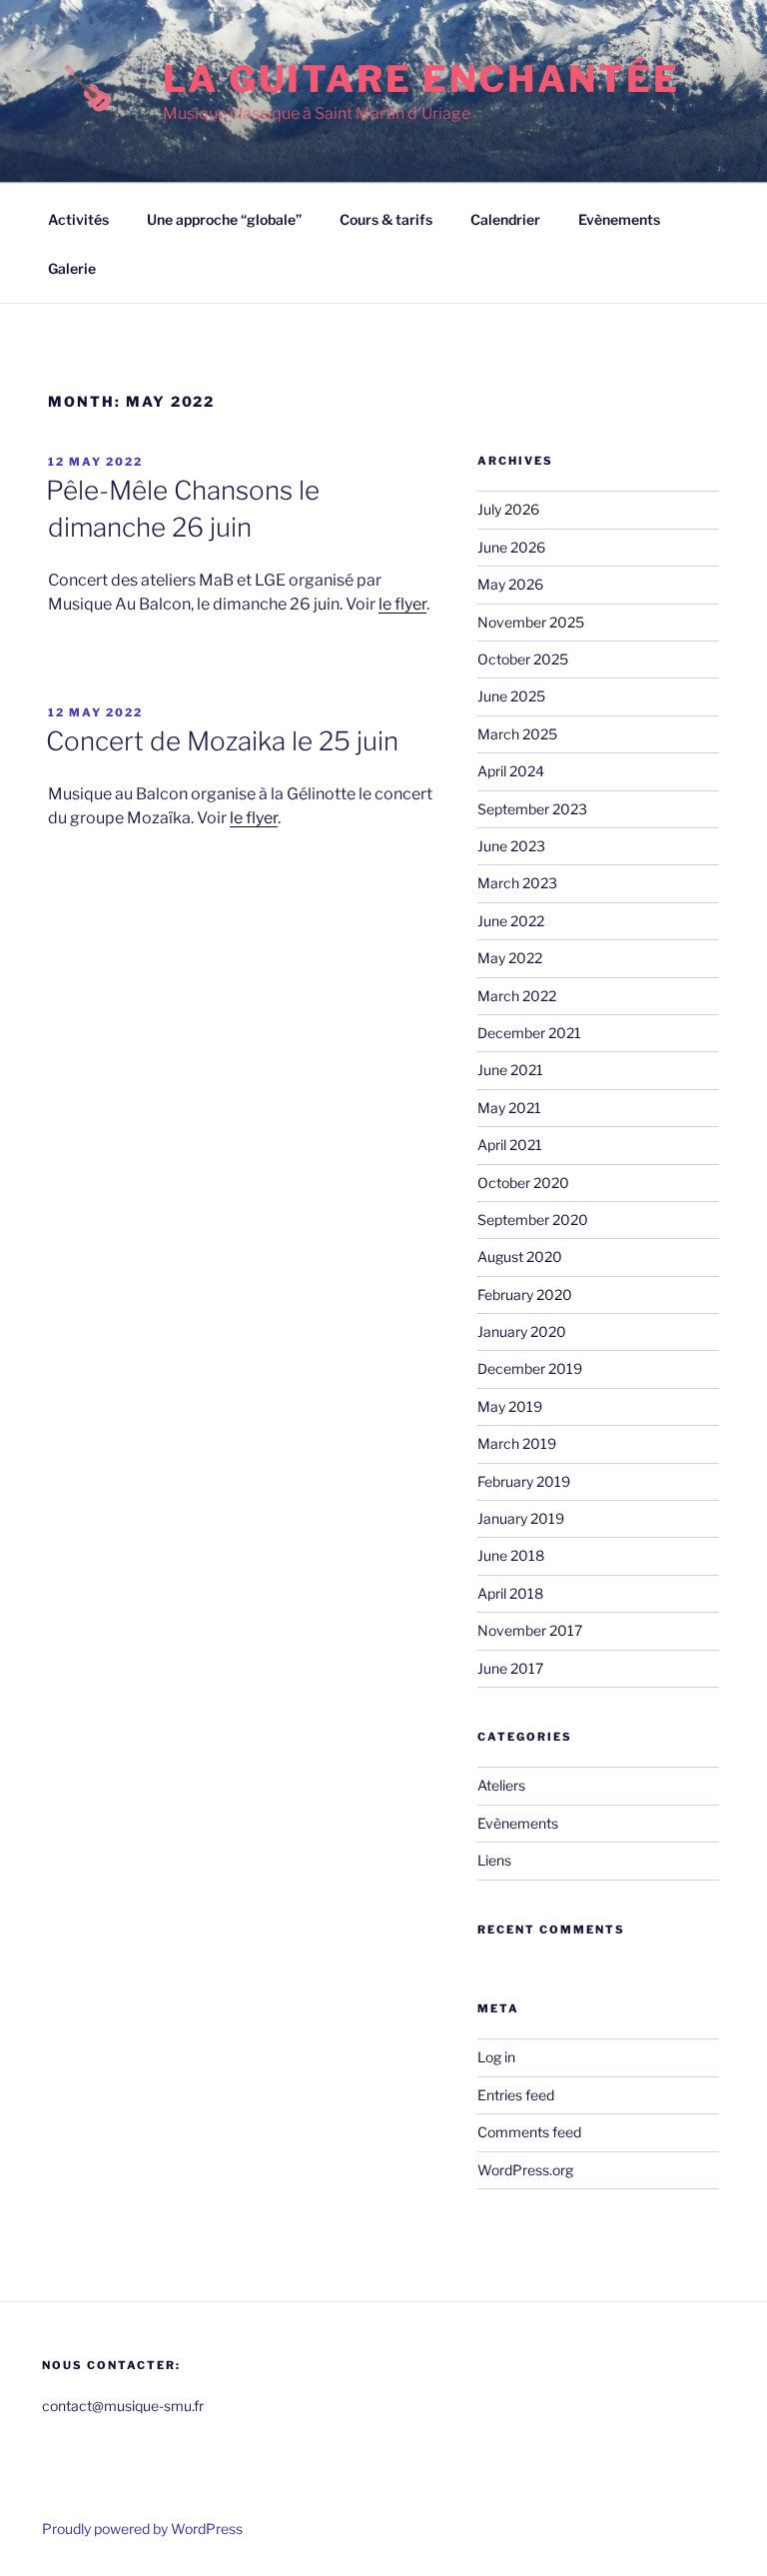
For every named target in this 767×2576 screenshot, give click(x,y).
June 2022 (511, 921)
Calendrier (505, 219)
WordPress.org (525, 2170)
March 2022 (517, 996)
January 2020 (522, 1331)
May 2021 (509, 1108)
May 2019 (510, 1406)
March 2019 (517, 1443)
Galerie (72, 268)
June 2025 (511, 696)
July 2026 (508, 509)
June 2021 (510, 1070)
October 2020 (523, 1183)
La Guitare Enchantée (421, 79)
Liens (494, 1860)
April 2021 (510, 1145)
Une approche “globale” (224, 219)
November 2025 (531, 622)
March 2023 (517, 883)
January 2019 (521, 1518)
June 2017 (510, 1668)
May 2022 (510, 958)
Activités (78, 219)
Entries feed (516, 2095)
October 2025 (523, 659)
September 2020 (533, 1220)
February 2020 (525, 1294)
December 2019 (530, 1368)
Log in (496, 2057)
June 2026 (511, 547)
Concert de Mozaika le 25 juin (222, 741)
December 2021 (529, 1033)
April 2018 (510, 1593)
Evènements (619, 219)
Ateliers (501, 1785)
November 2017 (530, 1630)
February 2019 (524, 1481)
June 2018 (511, 1555)
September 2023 (532, 809)
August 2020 (520, 1257)
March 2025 (517, 734)
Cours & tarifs (386, 219)
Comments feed (529, 2132)
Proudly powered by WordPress (142, 2529)
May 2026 (510, 584)
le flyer (402, 604)
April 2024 (511, 771)
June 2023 (511, 846)
